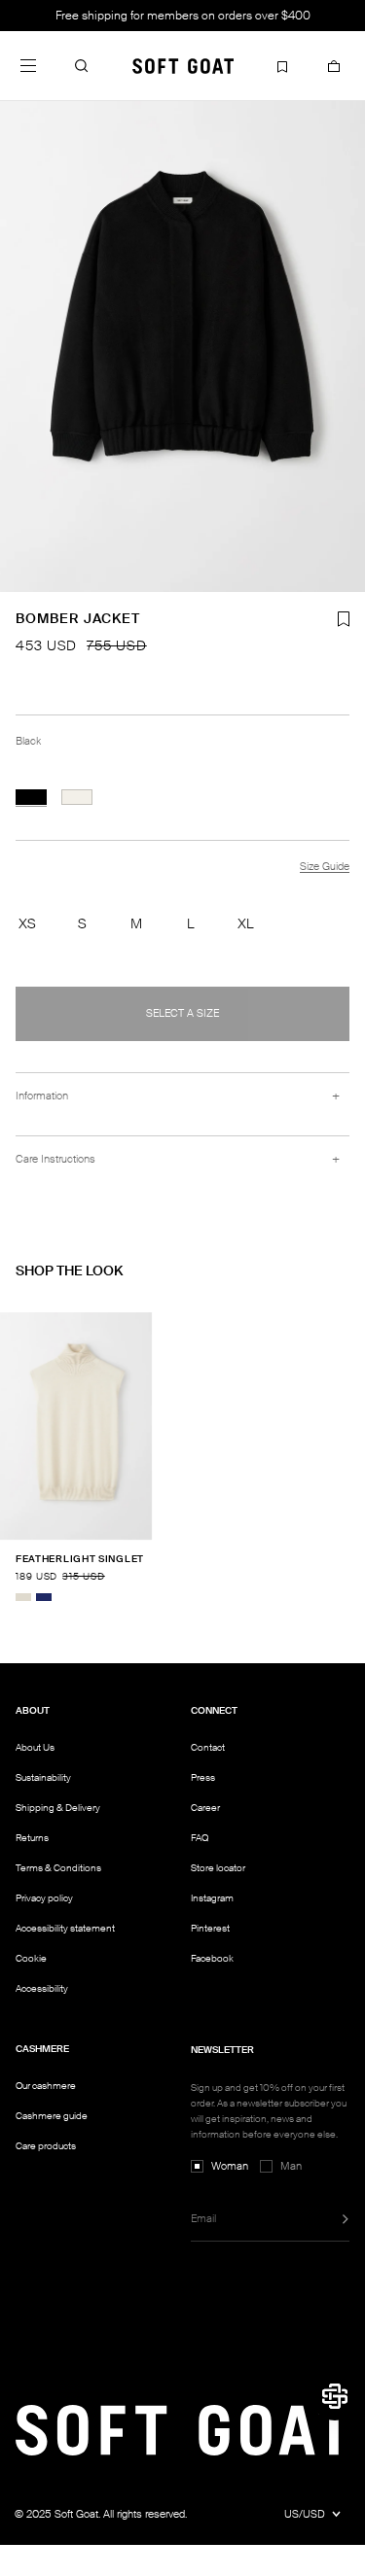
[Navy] (44, 1597)
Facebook (212, 1958)
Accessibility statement (65, 1928)
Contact (208, 1747)
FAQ (200, 1838)
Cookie (31, 1959)
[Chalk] (77, 797)
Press (203, 1777)
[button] (82, 65)
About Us (35, 1747)
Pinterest (210, 1928)
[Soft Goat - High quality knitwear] (183, 65)
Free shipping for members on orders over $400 (183, 16)
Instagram (212, 1898)
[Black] (31, 797)
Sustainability (43, 1777)
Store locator (218, 1868)
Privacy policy (44, 1898)
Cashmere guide (52, 2116)
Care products (46, 2146)
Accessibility (42, 1989)
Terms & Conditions (58, 1868)
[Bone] (23, 1597)
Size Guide (325, 866)
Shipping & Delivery (58, 1808)
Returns (32, 1838)
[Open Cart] (334, 65)
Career (205, 1808)
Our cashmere (46, 2086)
